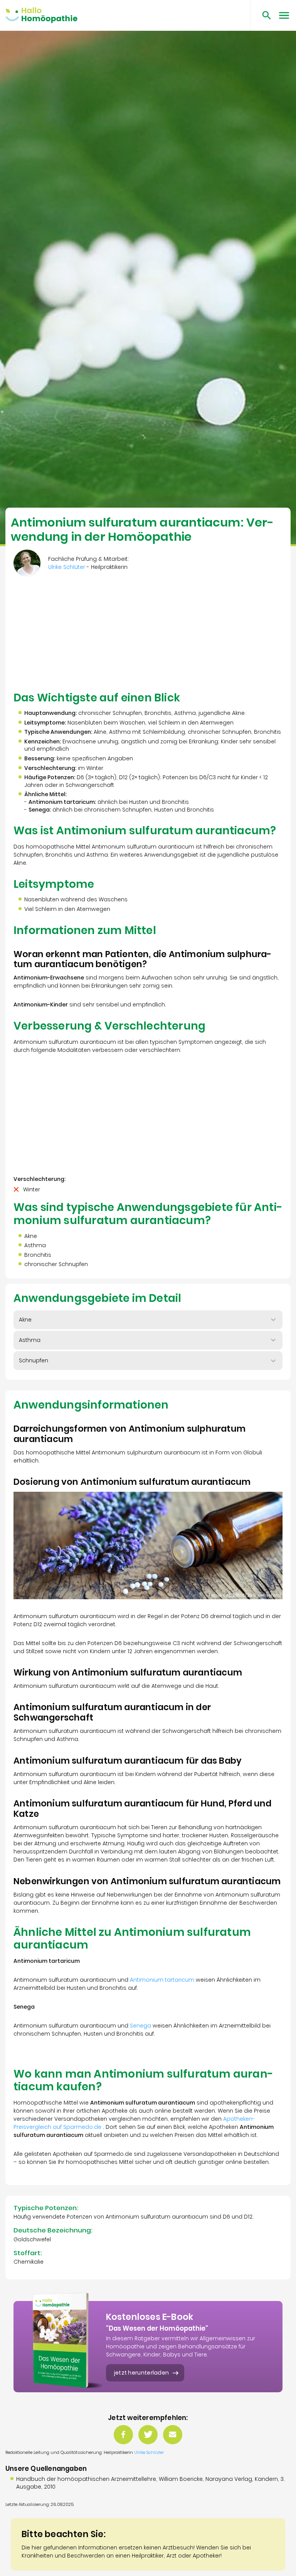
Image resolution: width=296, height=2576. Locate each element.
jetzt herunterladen (142, 2373)
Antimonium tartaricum (162, 1980)
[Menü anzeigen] (284, 15)
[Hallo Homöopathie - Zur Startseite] (41, 15)
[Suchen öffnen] (264, 15)
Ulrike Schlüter (149, 2452)
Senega (140, 2026)
